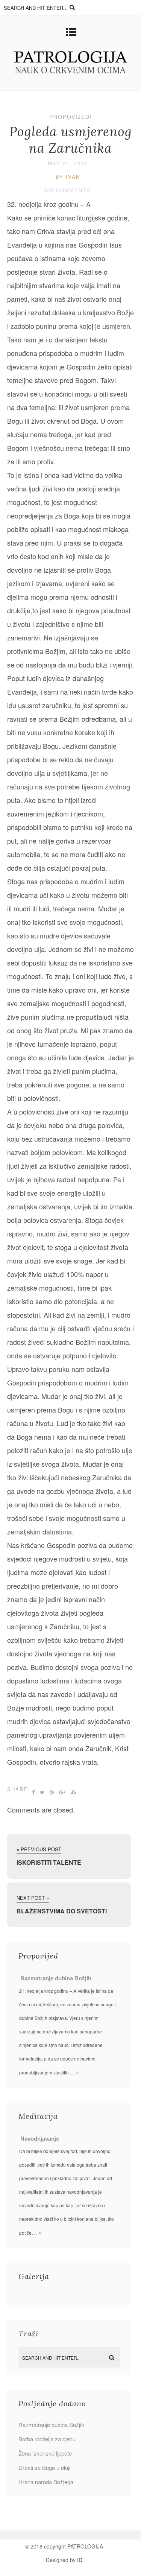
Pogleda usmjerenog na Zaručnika (71, 140)
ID (80, 2560)
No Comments (68, 190)
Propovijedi (71, 117)
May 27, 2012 (68, 163)
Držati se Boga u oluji (44, 2467)
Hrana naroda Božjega (46, 2482)
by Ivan (68, 177)
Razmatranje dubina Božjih (56, 1978)
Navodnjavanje (40, 2139)
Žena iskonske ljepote (45, 2453)
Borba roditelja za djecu (47, 2439)
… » (74, 2072)
